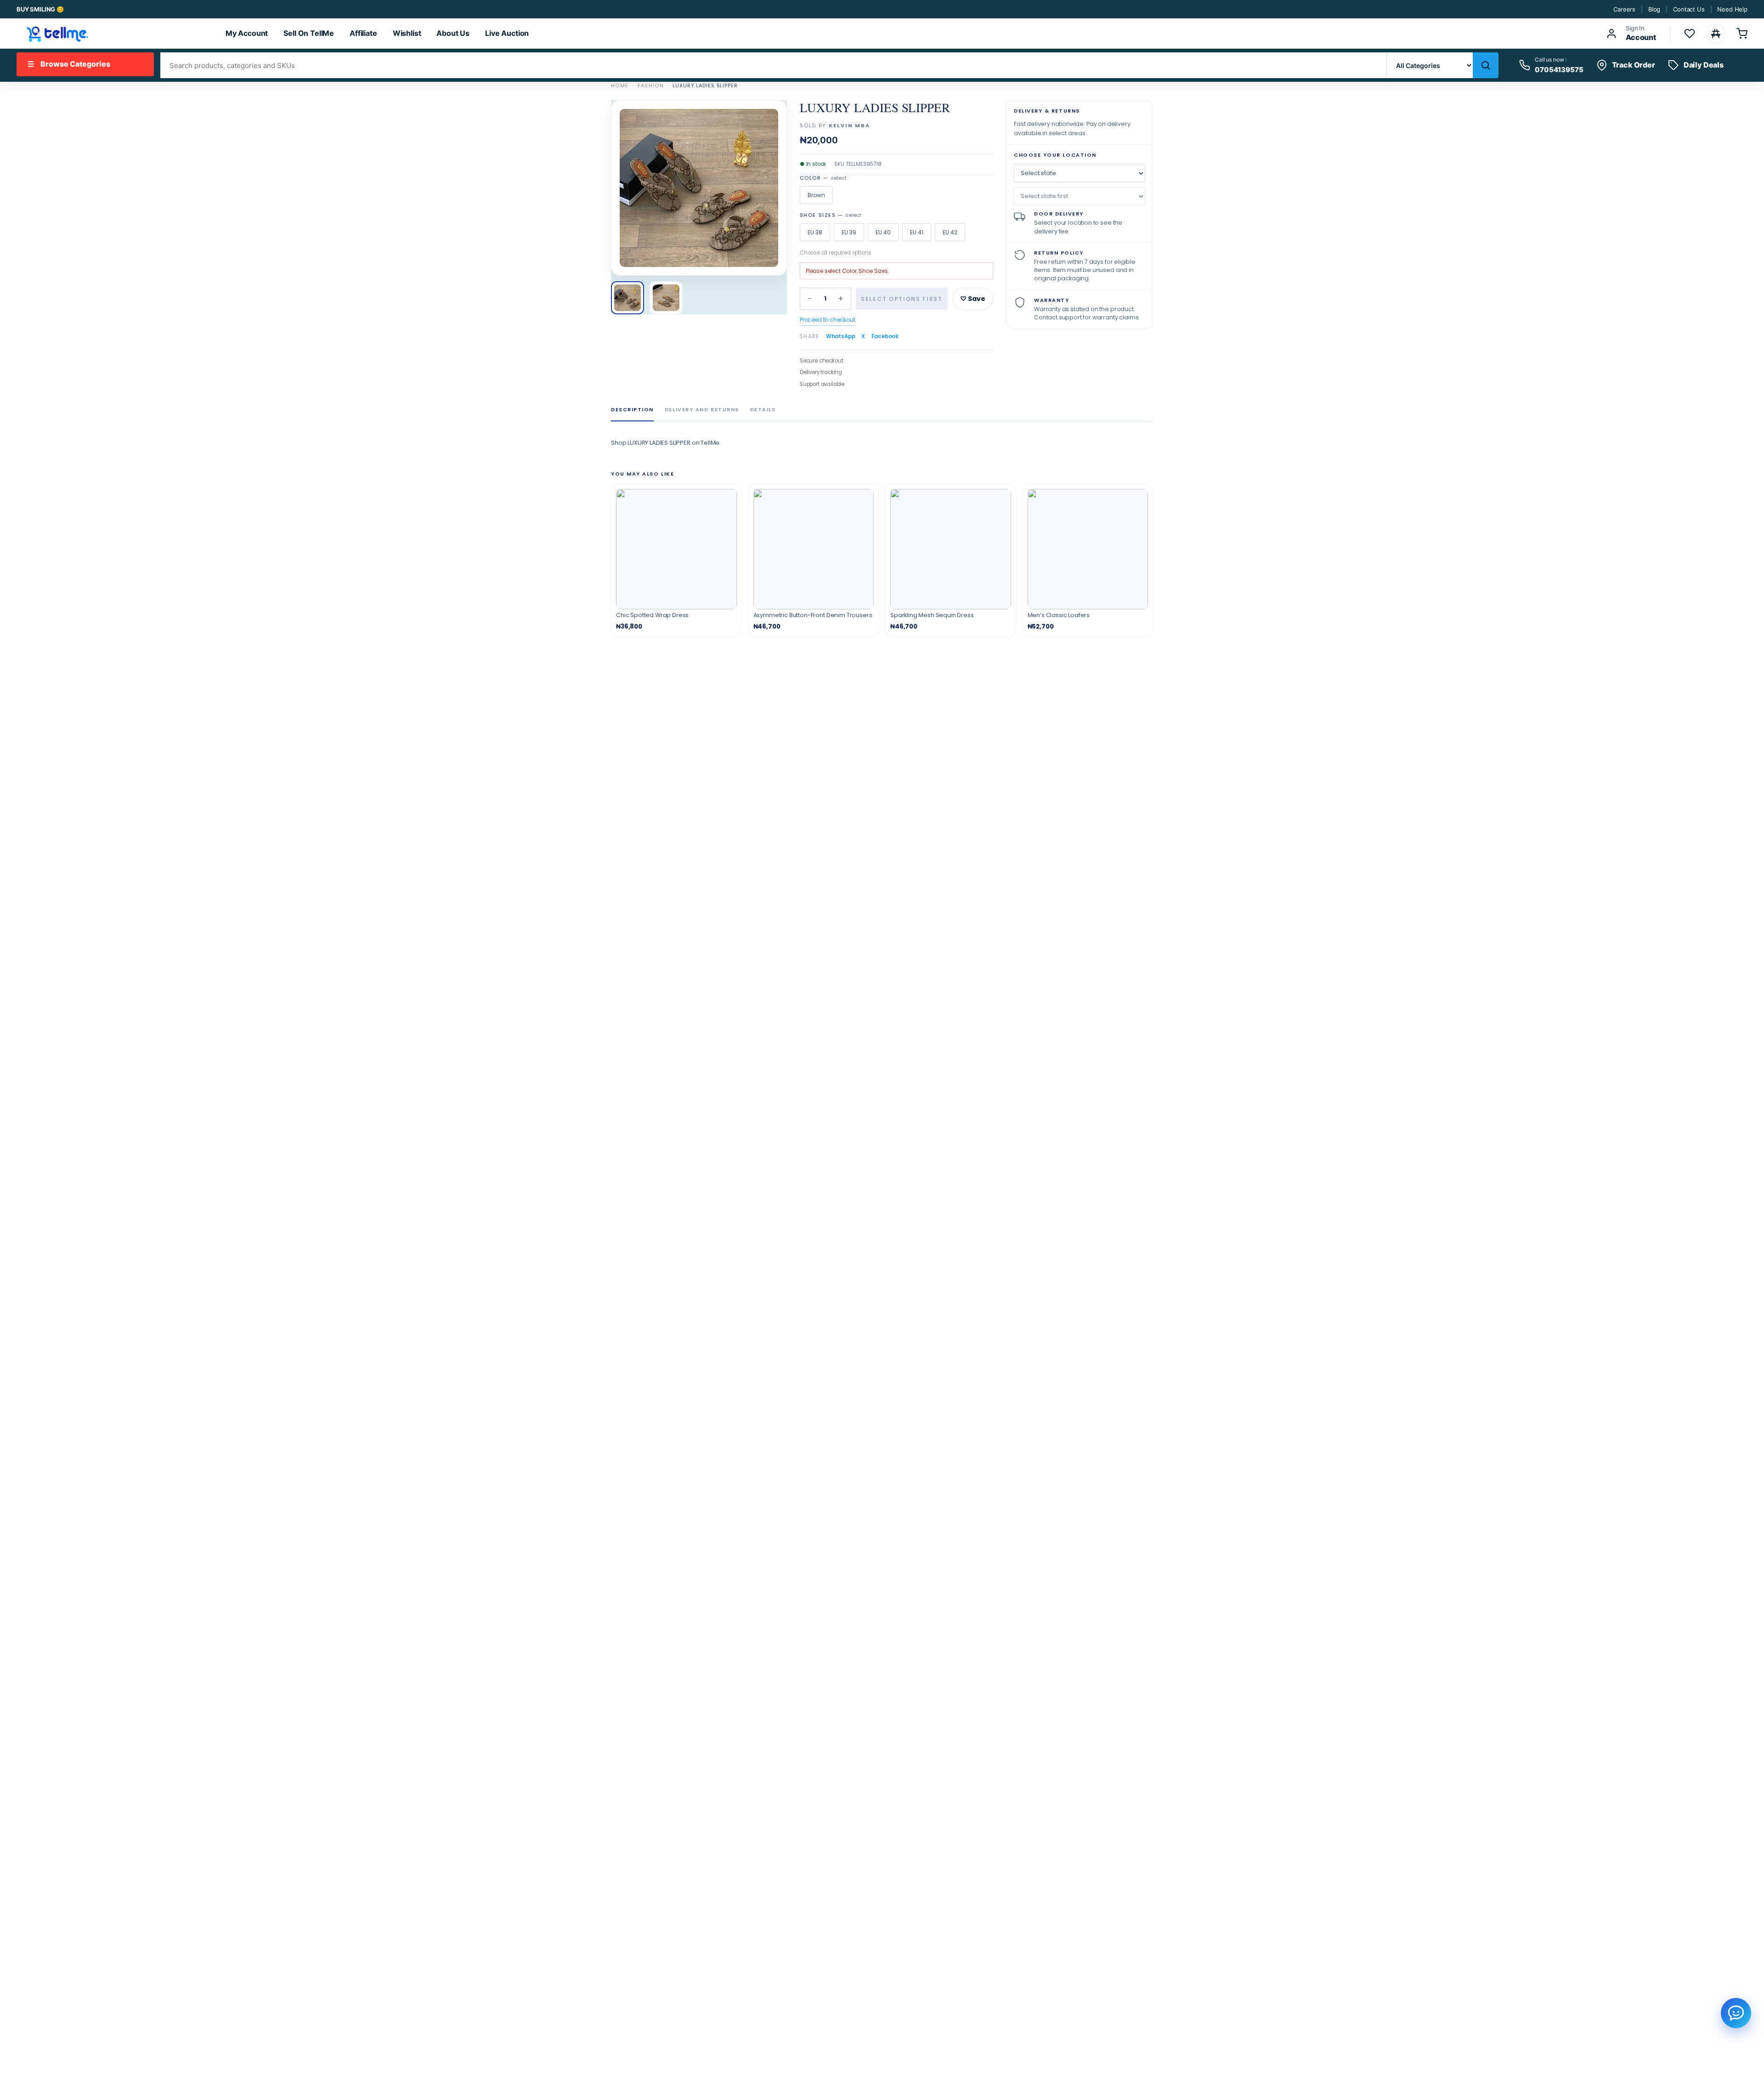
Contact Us (1689, 9)
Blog (1654, 9)
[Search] (1486, 65)
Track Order (1634, 65)
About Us (453, 33)
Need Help (1732, 9)
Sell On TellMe (309, 33)
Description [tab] (632, 409)
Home (620, 85)
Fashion (651, 85)
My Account (247, 33)
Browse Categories (69, 64)
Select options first (902, 299)
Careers (1624, 9)
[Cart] (1742, 34)
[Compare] (1716, 34)
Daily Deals (1704, 65)
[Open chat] (1736, 2013)
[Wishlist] (1690, 34)
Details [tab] (763, 409)
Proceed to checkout (828, 320)
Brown (816, 195)
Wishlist (407, 33)
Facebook (885, 336)
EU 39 (849, 232)
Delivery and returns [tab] (702, 409)
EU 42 (950, 232)
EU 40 (883, 232)
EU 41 (917, 232)
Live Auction (507, 33)
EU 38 (815, 232)
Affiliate (363, 33)
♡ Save (973, 299)
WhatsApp (841, 336)
